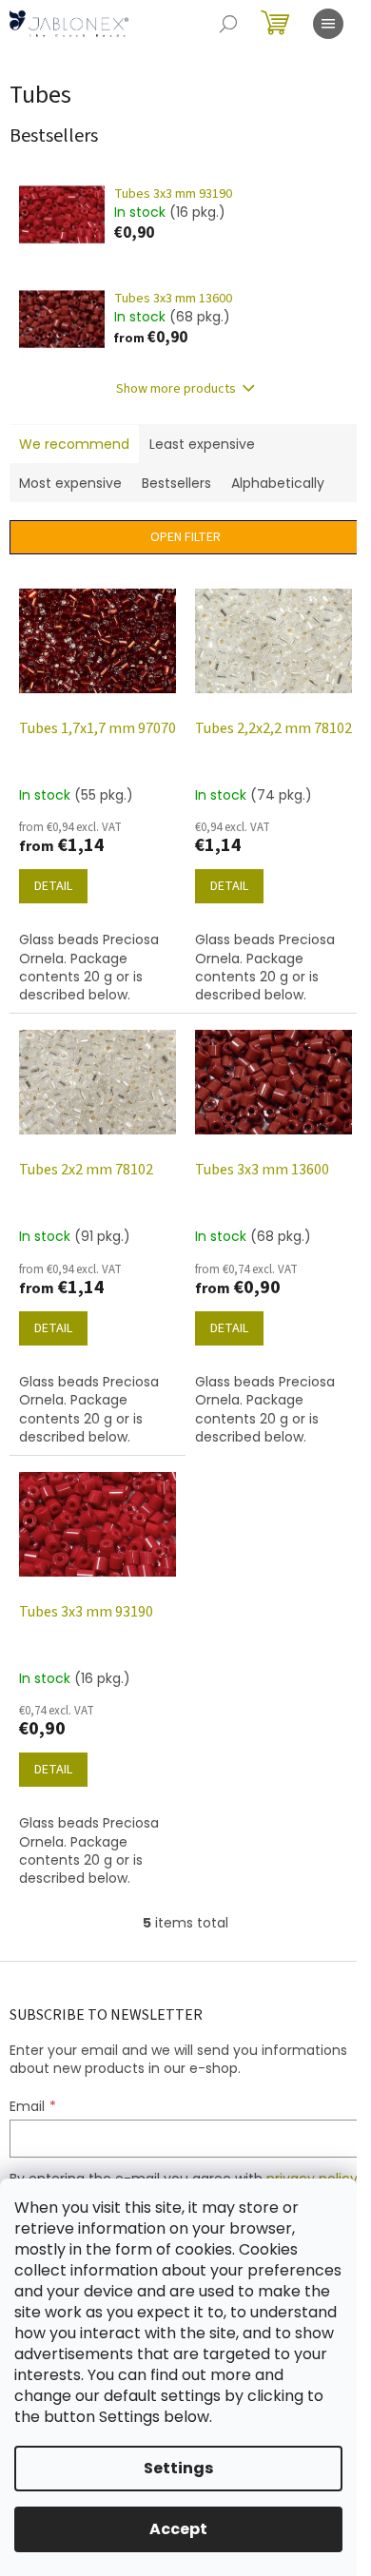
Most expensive (70, 483)
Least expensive (202, 444)
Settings (178, 2468)
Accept (178, 2529)
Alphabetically (278, 483)
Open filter (185, 537)
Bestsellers (176, 483)
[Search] (228, 24)
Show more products (176, 389)
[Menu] (328, 24)
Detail (53, 886)
